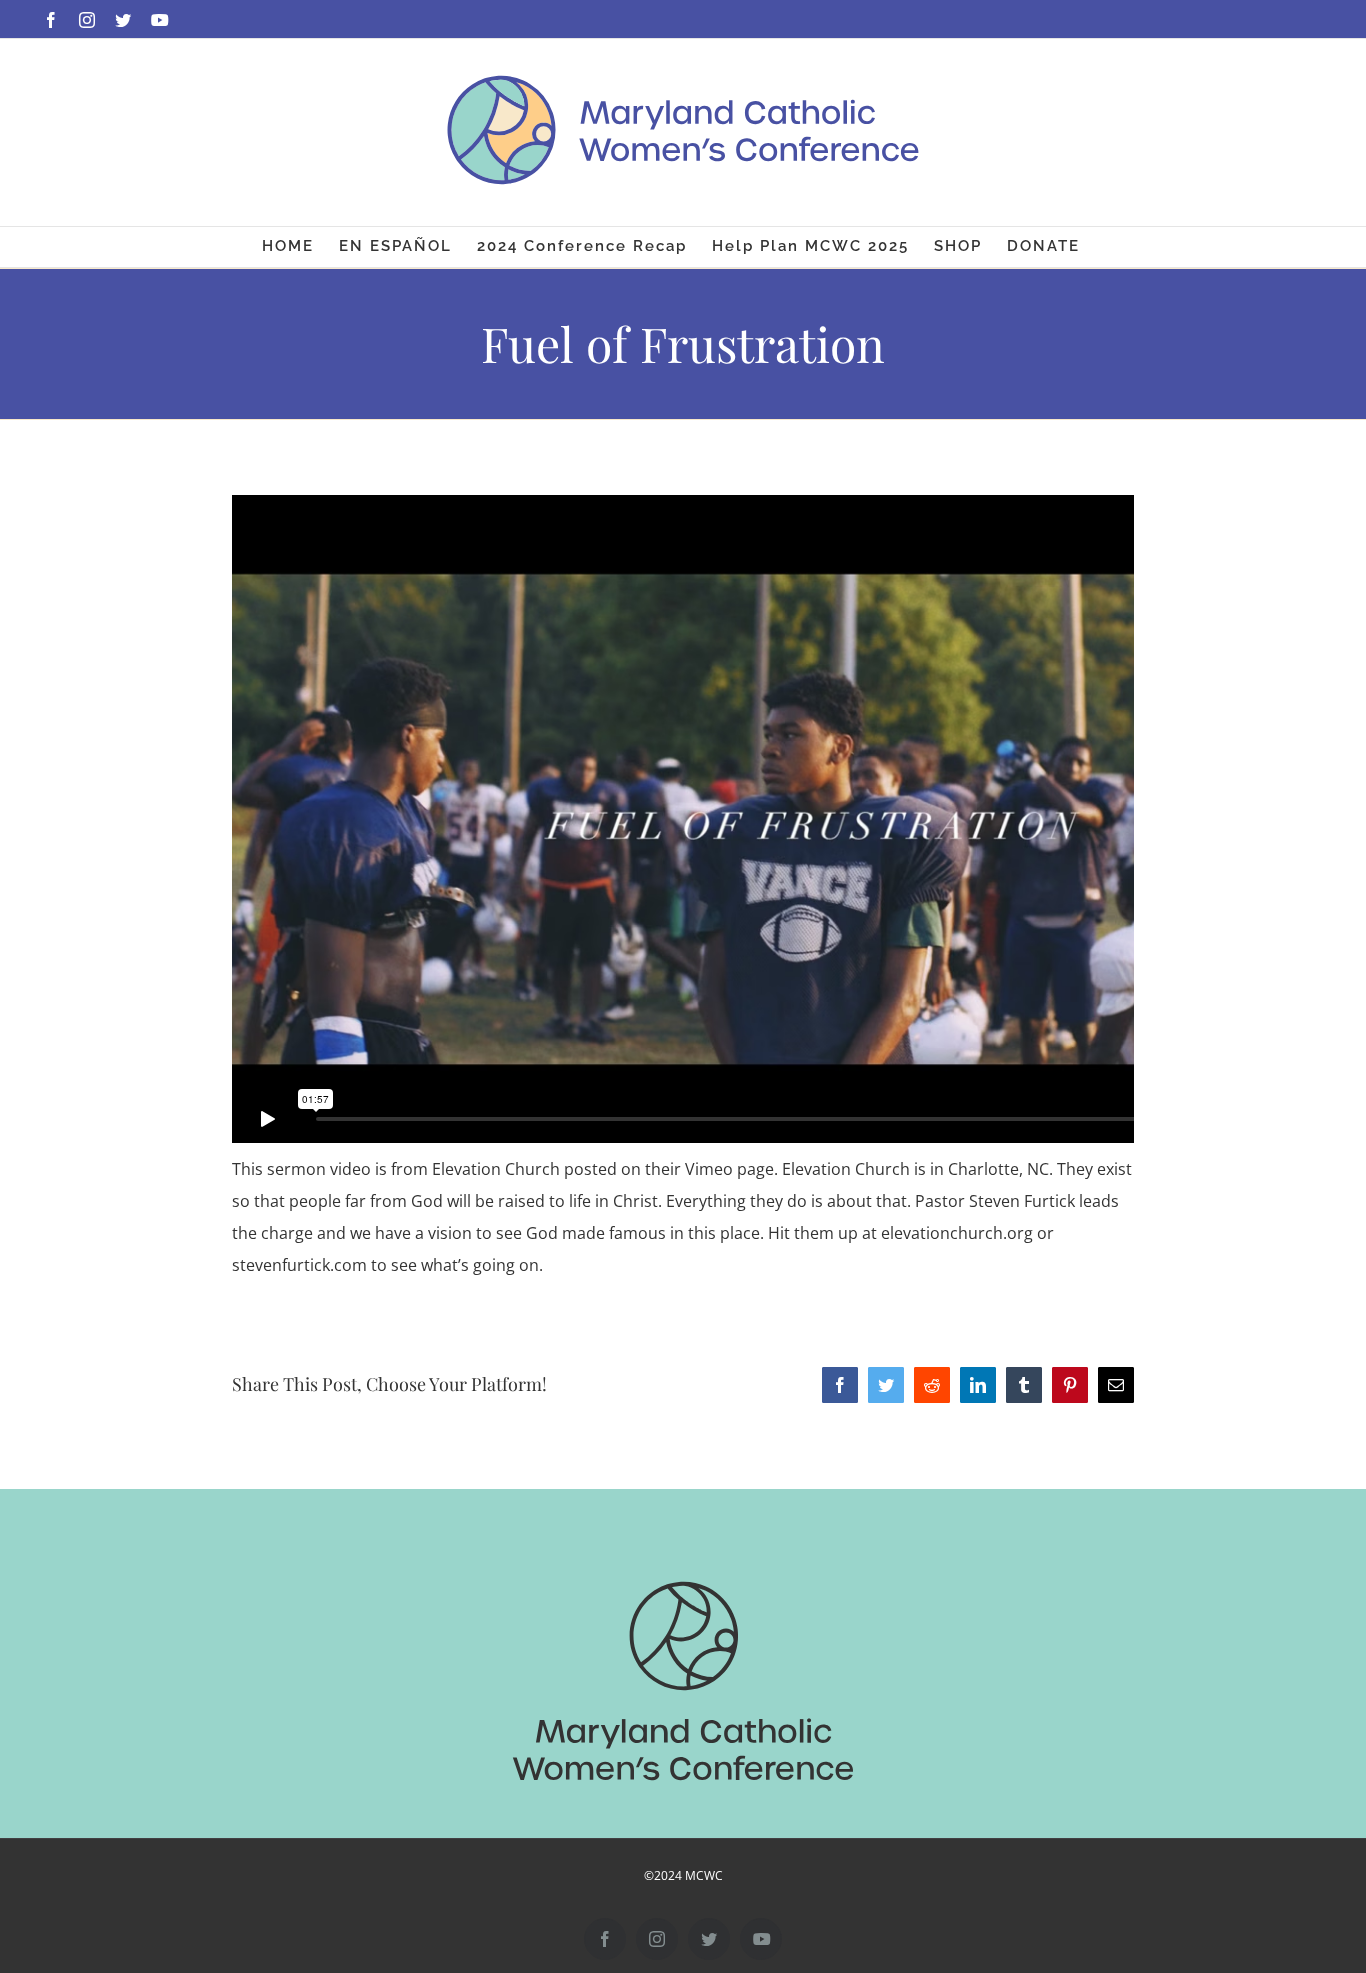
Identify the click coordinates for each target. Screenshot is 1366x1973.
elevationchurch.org (957, 1233)
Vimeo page (729, 1169)
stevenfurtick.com (299, 1265)
